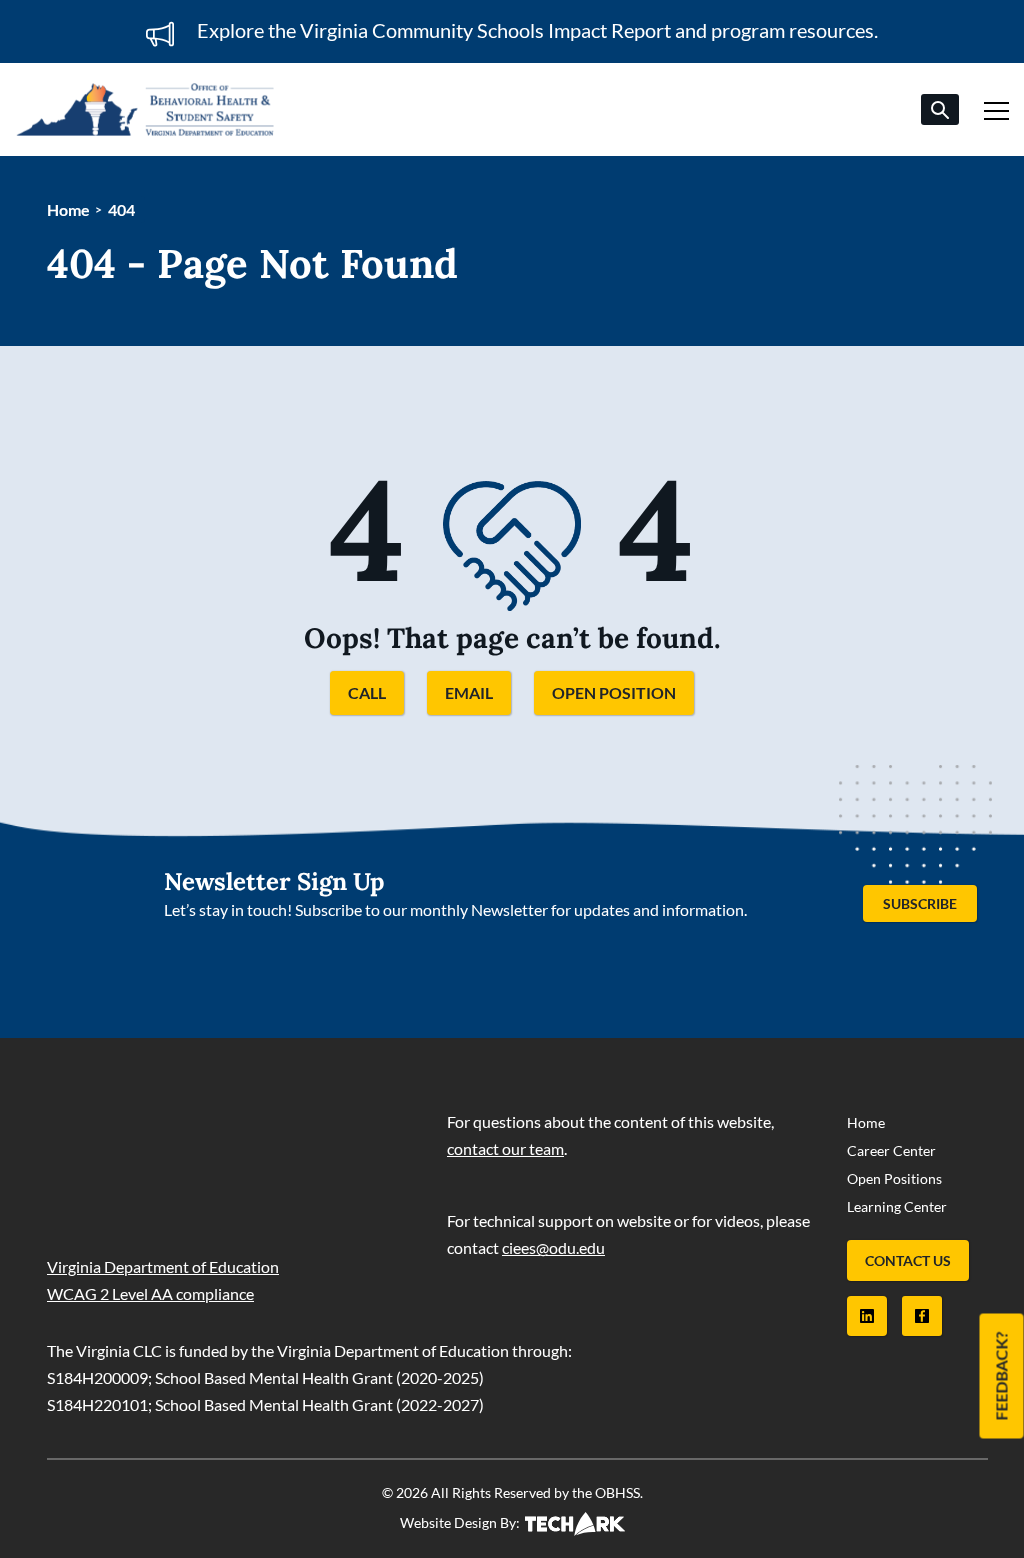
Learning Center (897, 1206)
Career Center (891, 1150)
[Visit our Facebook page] (922, 1316)
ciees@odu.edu (553, 1247)
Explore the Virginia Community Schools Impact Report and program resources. (537, 30)
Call (367, 692)
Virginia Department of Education (163, 1266)
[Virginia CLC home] (145, 109)
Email (469, 692)
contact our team (505, 1148)
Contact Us (908, 1260)
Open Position (614, 692)
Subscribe (930, 900)
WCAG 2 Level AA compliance (150, 1293)
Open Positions (894, 1178)
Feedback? (1001, 1376)
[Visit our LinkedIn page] (867, 1316)
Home (68, 209)
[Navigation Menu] (996, 107)
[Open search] (940, 109)
